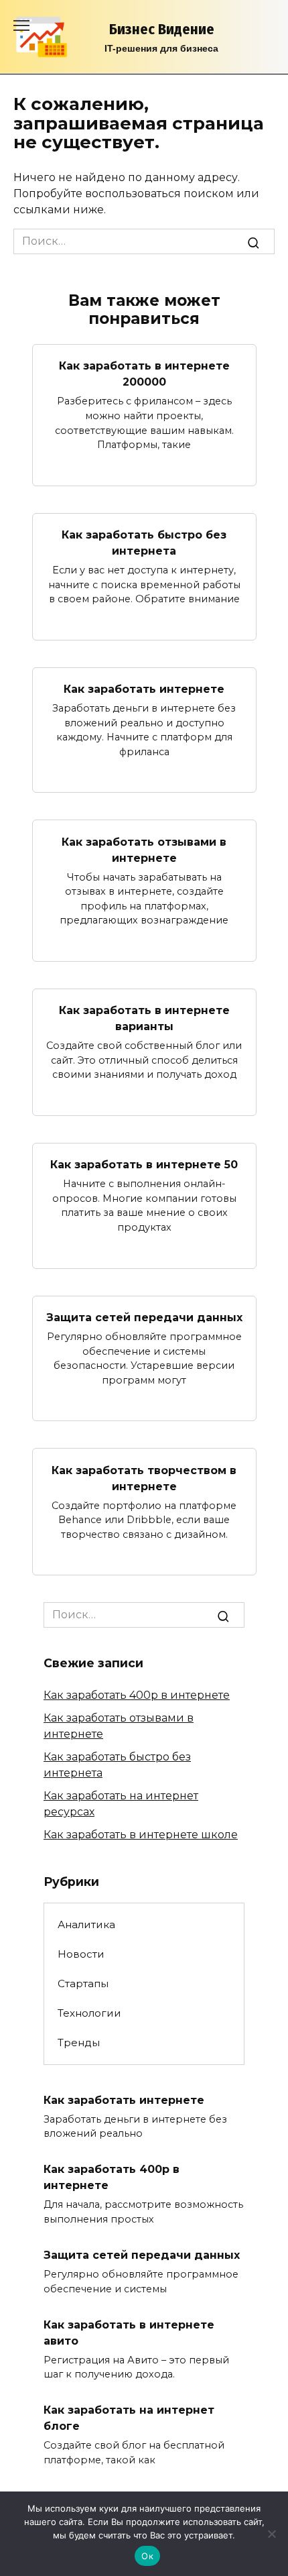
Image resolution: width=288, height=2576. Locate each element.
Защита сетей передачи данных (144, 1318)
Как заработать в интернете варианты (144, 1018)
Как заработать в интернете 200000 (144, 374)
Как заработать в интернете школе (141, 1835)
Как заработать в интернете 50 (144, 1165)
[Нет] (271, 2534)
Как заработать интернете (144, 689)
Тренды (79, 2042)
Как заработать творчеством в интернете (144, 1478)
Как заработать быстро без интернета (144, 543)
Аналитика (86, 1924)
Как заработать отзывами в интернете (144, 849)
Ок (147, 2556)
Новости (81, 1954)
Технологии (89, 2013)
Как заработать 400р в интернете (137, 1695)
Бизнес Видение (162, 29)
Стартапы (83, 1983)
